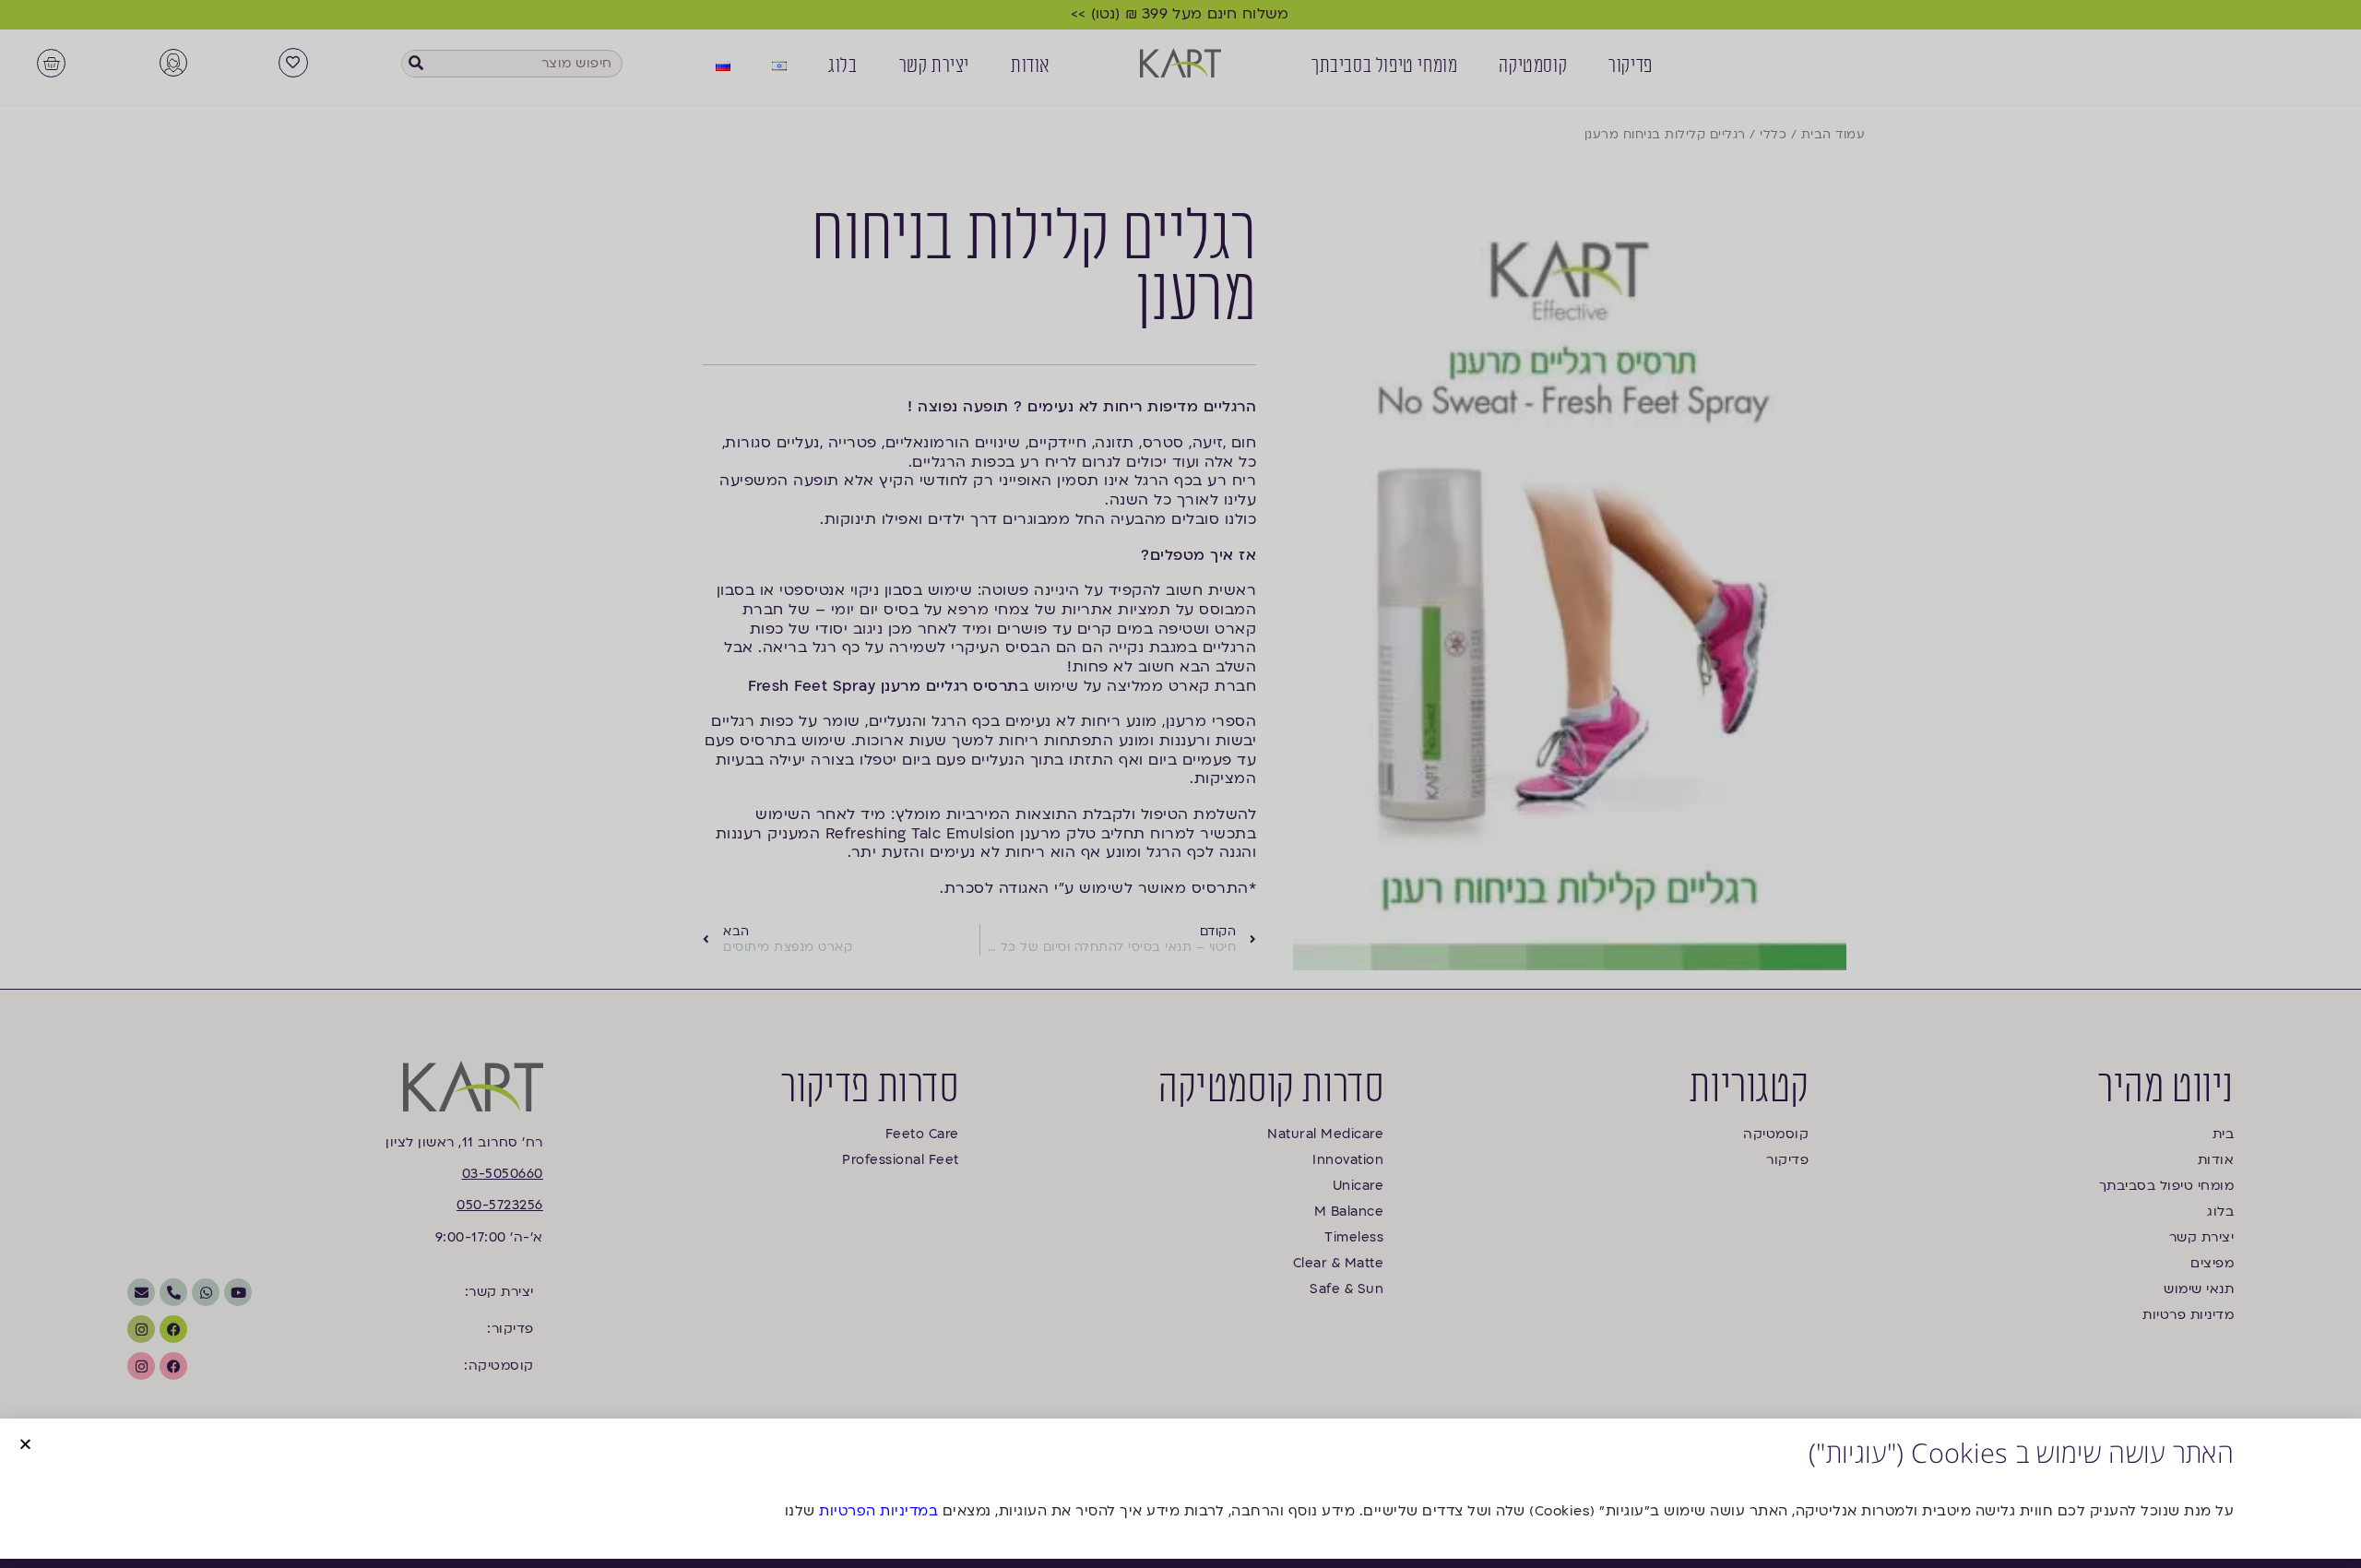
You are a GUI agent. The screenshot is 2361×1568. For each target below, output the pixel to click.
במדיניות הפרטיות (878, 1511)
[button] (25, 1444)
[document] (1180, 784)
